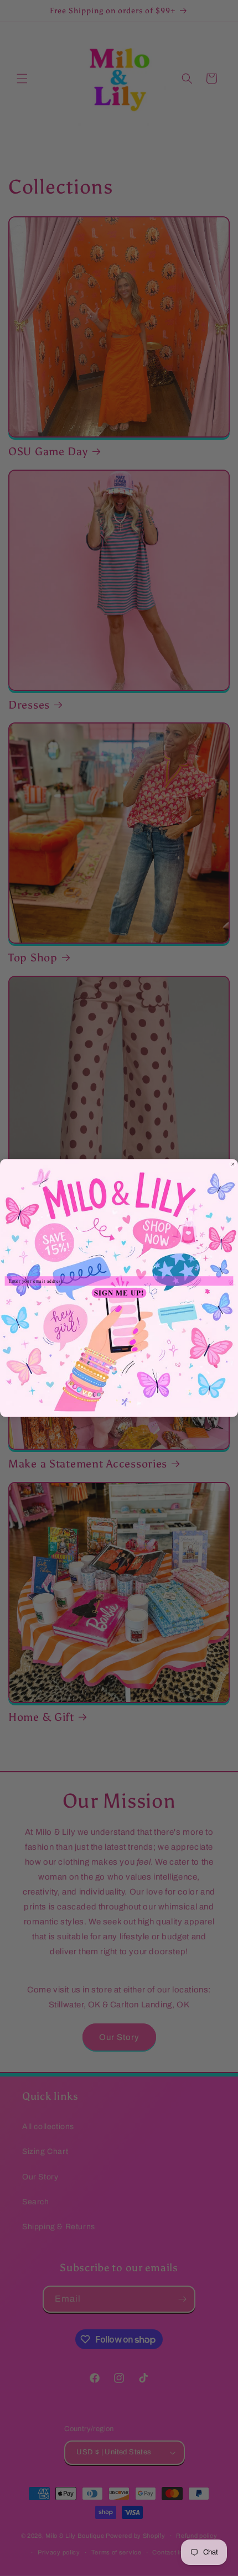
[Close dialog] (232, 1164)
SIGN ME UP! (119, 1293)
